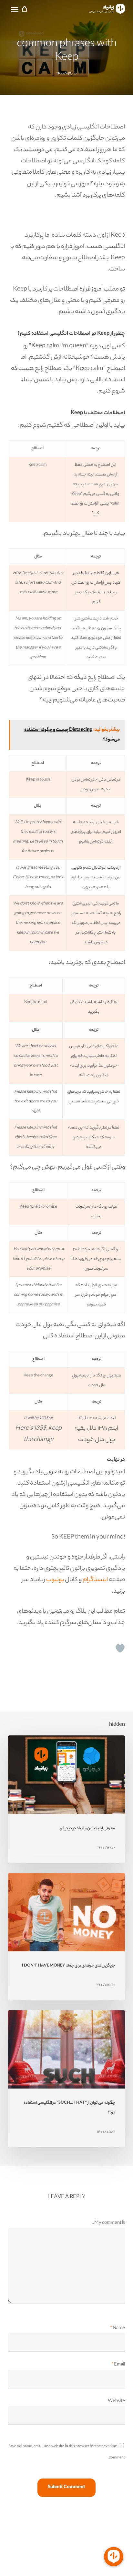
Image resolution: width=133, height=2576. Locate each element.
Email (118, 2365)
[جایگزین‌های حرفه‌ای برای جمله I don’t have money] (67, 1937)
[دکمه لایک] (120, 1648)
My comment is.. (108, 2223)
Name (118, 2328)
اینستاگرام (95, 1580)
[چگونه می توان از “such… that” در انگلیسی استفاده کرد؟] (67, 2079)
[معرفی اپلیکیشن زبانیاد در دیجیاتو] (67, 1799)
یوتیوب (55, 1580)
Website (116, 2401)
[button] (15, 10)
